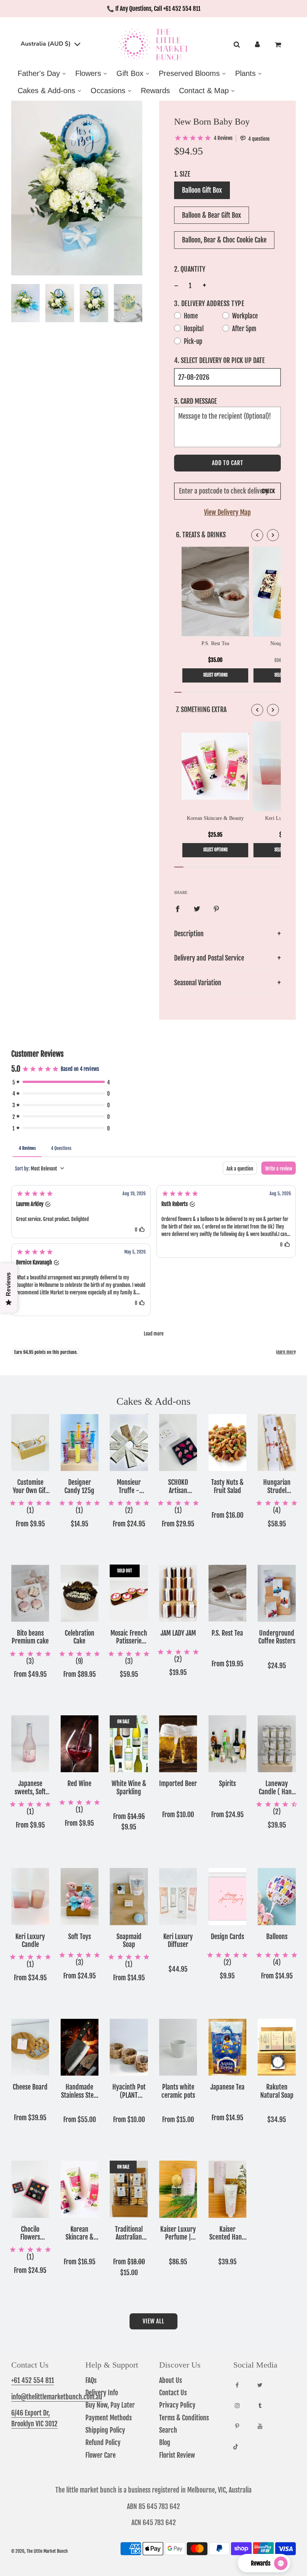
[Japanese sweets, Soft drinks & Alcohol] (30, 1744)
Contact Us (173, 2393)
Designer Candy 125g (79, 1487)
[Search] (236, 45)
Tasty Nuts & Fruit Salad (227, 1487)
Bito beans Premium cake (30, 1637)
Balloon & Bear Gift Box (212, 215)
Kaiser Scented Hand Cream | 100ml (227, 2233)
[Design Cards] (228, 1896)
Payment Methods (109, 2418)
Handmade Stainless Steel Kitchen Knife (80, 2091)
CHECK (268, 491)
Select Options (215, 675)
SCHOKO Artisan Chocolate (178, 1487)
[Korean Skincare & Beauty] (80, 2189)
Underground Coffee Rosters (277, 1637)
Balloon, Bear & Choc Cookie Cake (224, 240)
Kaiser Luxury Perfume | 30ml (178, 2233)
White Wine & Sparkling (129, 1788)
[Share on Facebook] (177, 909)
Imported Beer (178, 1784)
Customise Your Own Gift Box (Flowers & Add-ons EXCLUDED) (30, 1487)
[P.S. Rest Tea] (228, 1593)
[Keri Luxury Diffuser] (178, 1896)
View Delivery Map (227, 512)
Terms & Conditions (184, 2418)
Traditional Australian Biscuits (129, 2233)
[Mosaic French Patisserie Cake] (129, 1593)
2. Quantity (190, 269)
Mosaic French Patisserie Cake (129, 1637)
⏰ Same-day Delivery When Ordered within (154, 9)
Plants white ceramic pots (178, 2091)
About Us (171, 2380)
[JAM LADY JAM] (178, 1593)
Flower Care (101, 2455)
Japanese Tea (227, 2087)
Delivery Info (102, 2393)
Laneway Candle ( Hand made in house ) (277, 1788)
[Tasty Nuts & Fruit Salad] (228, 1443)
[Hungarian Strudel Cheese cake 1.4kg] (277, 1443)
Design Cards (227, 1937)
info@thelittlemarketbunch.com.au (57, 2397)
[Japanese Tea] (228, 2047)
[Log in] (257, 45)
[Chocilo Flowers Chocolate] (30, 2189)
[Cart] (279, 45)
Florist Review (177, 2455)
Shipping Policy (105, 2430)
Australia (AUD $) (46, 44)
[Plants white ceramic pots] (178, 2047)
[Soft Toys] (80, 1896)
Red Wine (79, 1784)
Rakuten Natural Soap (277, 2091)
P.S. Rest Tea (227, 1633)
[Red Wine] (80, 1744)
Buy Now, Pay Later (110, 2405)
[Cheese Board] (30, 2047)
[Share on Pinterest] (216, 909)
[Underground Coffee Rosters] (277, 1593)
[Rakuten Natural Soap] (277, 2047)
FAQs (91, 2380)
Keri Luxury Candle (30, 1941)
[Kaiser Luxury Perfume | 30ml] (178, 2189)
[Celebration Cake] (80, 1593)
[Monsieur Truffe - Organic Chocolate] (129, 1443)
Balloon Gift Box (202, 190)
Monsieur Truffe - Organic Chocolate (129, 1487)
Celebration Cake (80, 1637)
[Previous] (257, 535)
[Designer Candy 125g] (80, 1443)
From (30, 1524)
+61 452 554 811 (33, 2380)
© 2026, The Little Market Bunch (39, 2551)
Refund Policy (103, 2442)
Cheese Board (30, 2087)
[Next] (273, 535)
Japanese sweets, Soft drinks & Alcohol (30, 1788)
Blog (165, 2442)
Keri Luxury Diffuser (178, 1941)
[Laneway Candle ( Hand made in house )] (277, 1744)
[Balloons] (277, 1896)
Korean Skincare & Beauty (80, 2233)
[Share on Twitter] (197, 909)
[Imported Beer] (178, 1744)
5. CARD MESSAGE (195, 401)
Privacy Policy (177, 2405)
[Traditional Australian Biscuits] (129, 2189)
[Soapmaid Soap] (129, 1896)
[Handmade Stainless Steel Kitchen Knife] (80, 2047)
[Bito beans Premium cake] (30, 1593)
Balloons (277, 1937)
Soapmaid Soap (129, 1941)
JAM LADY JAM (178, 1633)
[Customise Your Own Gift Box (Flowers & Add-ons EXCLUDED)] (30, 1443)
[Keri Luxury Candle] (30, 1896)
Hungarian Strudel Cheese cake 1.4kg (277, 1487)
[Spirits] (228, 1744)
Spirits (227, 1784)
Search (168, 2430)
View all (153, 2321)
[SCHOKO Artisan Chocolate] (178, 1443)
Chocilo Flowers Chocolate (30, 2233)
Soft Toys (80, 1937)
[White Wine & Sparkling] (129, 1744)
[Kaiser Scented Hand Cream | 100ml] (228, 2189)
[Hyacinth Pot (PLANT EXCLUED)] (129, 2047)
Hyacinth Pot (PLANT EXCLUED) (129, 2091)
